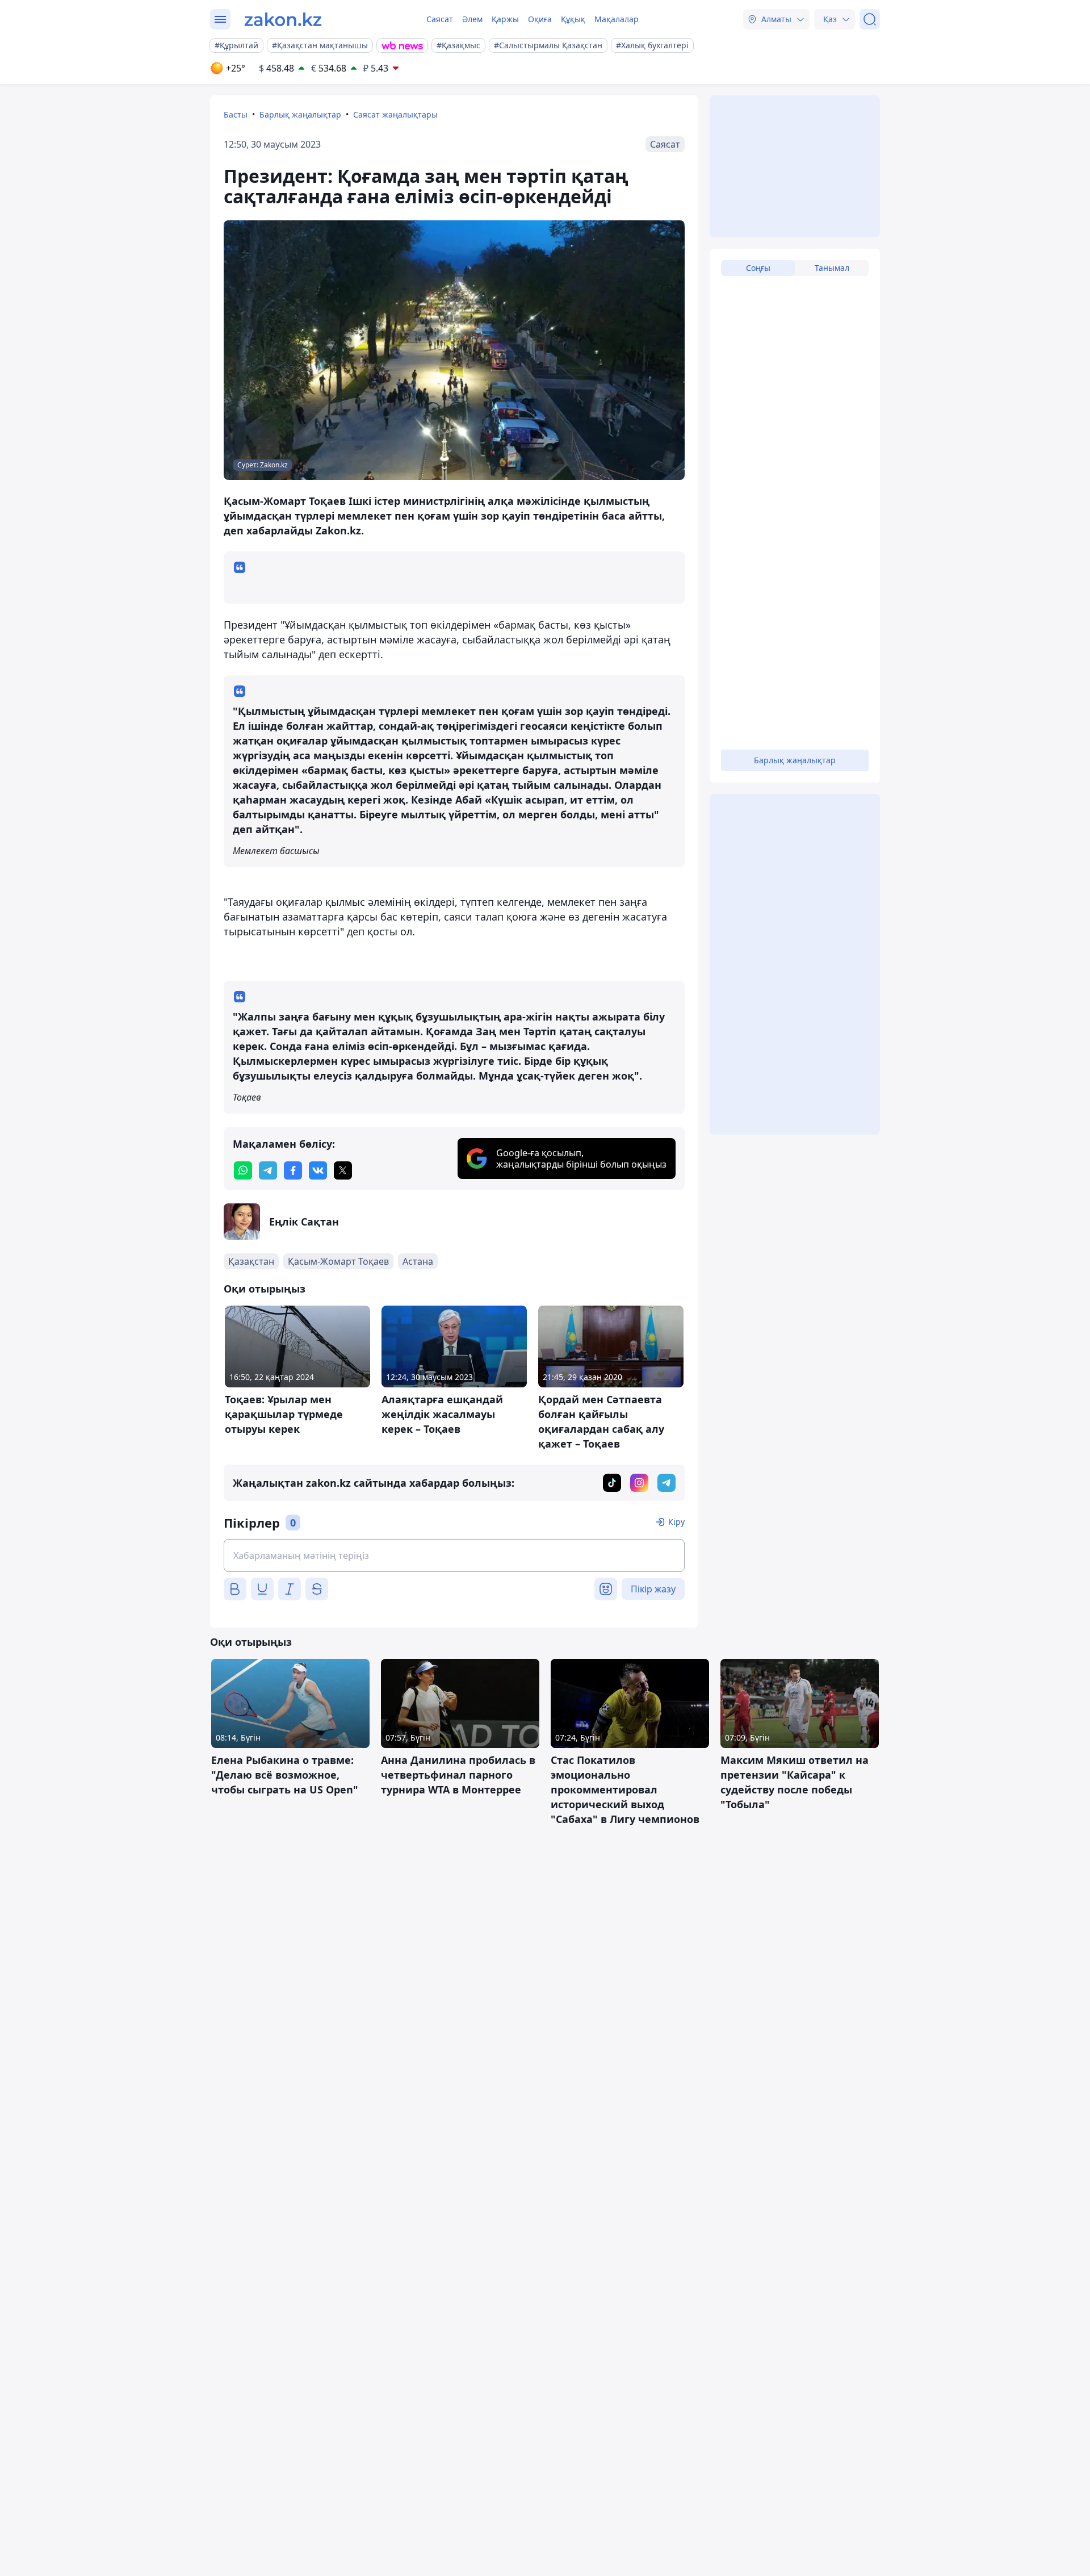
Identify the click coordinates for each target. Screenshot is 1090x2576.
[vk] (318, 1170)
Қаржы (505, 19)
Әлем (472, 19)
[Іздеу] (870, 19)
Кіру (676, 1522)
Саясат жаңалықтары (395, 114)
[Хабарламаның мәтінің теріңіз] (454, 1555)
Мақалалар (617, 19)
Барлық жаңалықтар (300, 114)
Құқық (573, 19)
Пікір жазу (653, 1589)
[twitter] (343, 1170)
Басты (236, 114)
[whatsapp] (243, 1170)
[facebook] (293, 1170)
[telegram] (268, 1170)
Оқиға (540, 19)
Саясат (440, 19)
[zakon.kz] (283, 19)
